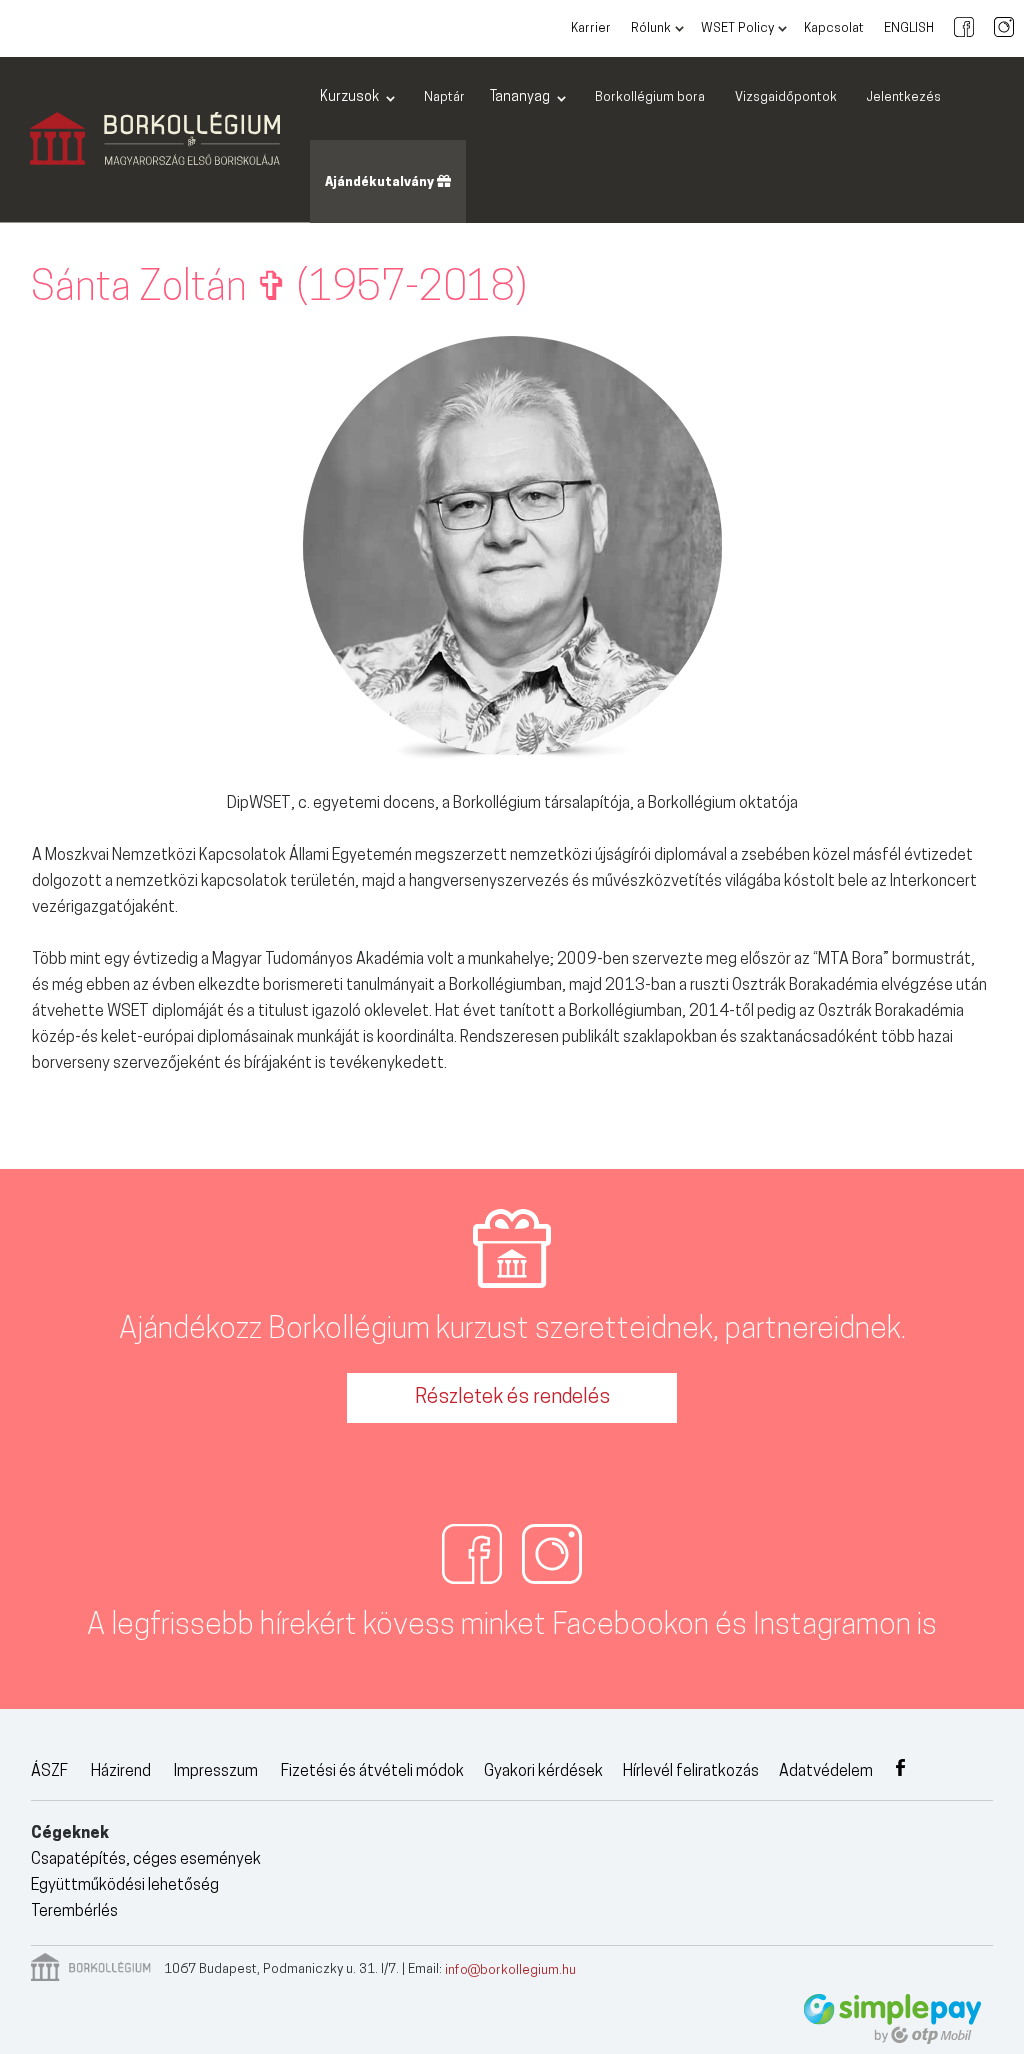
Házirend (121, 1772)
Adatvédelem (826, 1772)
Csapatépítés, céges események (146, 1860)
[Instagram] (1004, 28)
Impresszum (216, 1772)
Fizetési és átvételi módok (372, 1772)
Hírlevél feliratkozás (691, 1772)
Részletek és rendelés (512, 1398)
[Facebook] (964, 28)
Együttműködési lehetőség (125, 1886)
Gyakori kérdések (543, 1772)
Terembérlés (74, 1912)
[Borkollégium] (155, 140)
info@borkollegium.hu (510, 1970)
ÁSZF (49, 1772)
